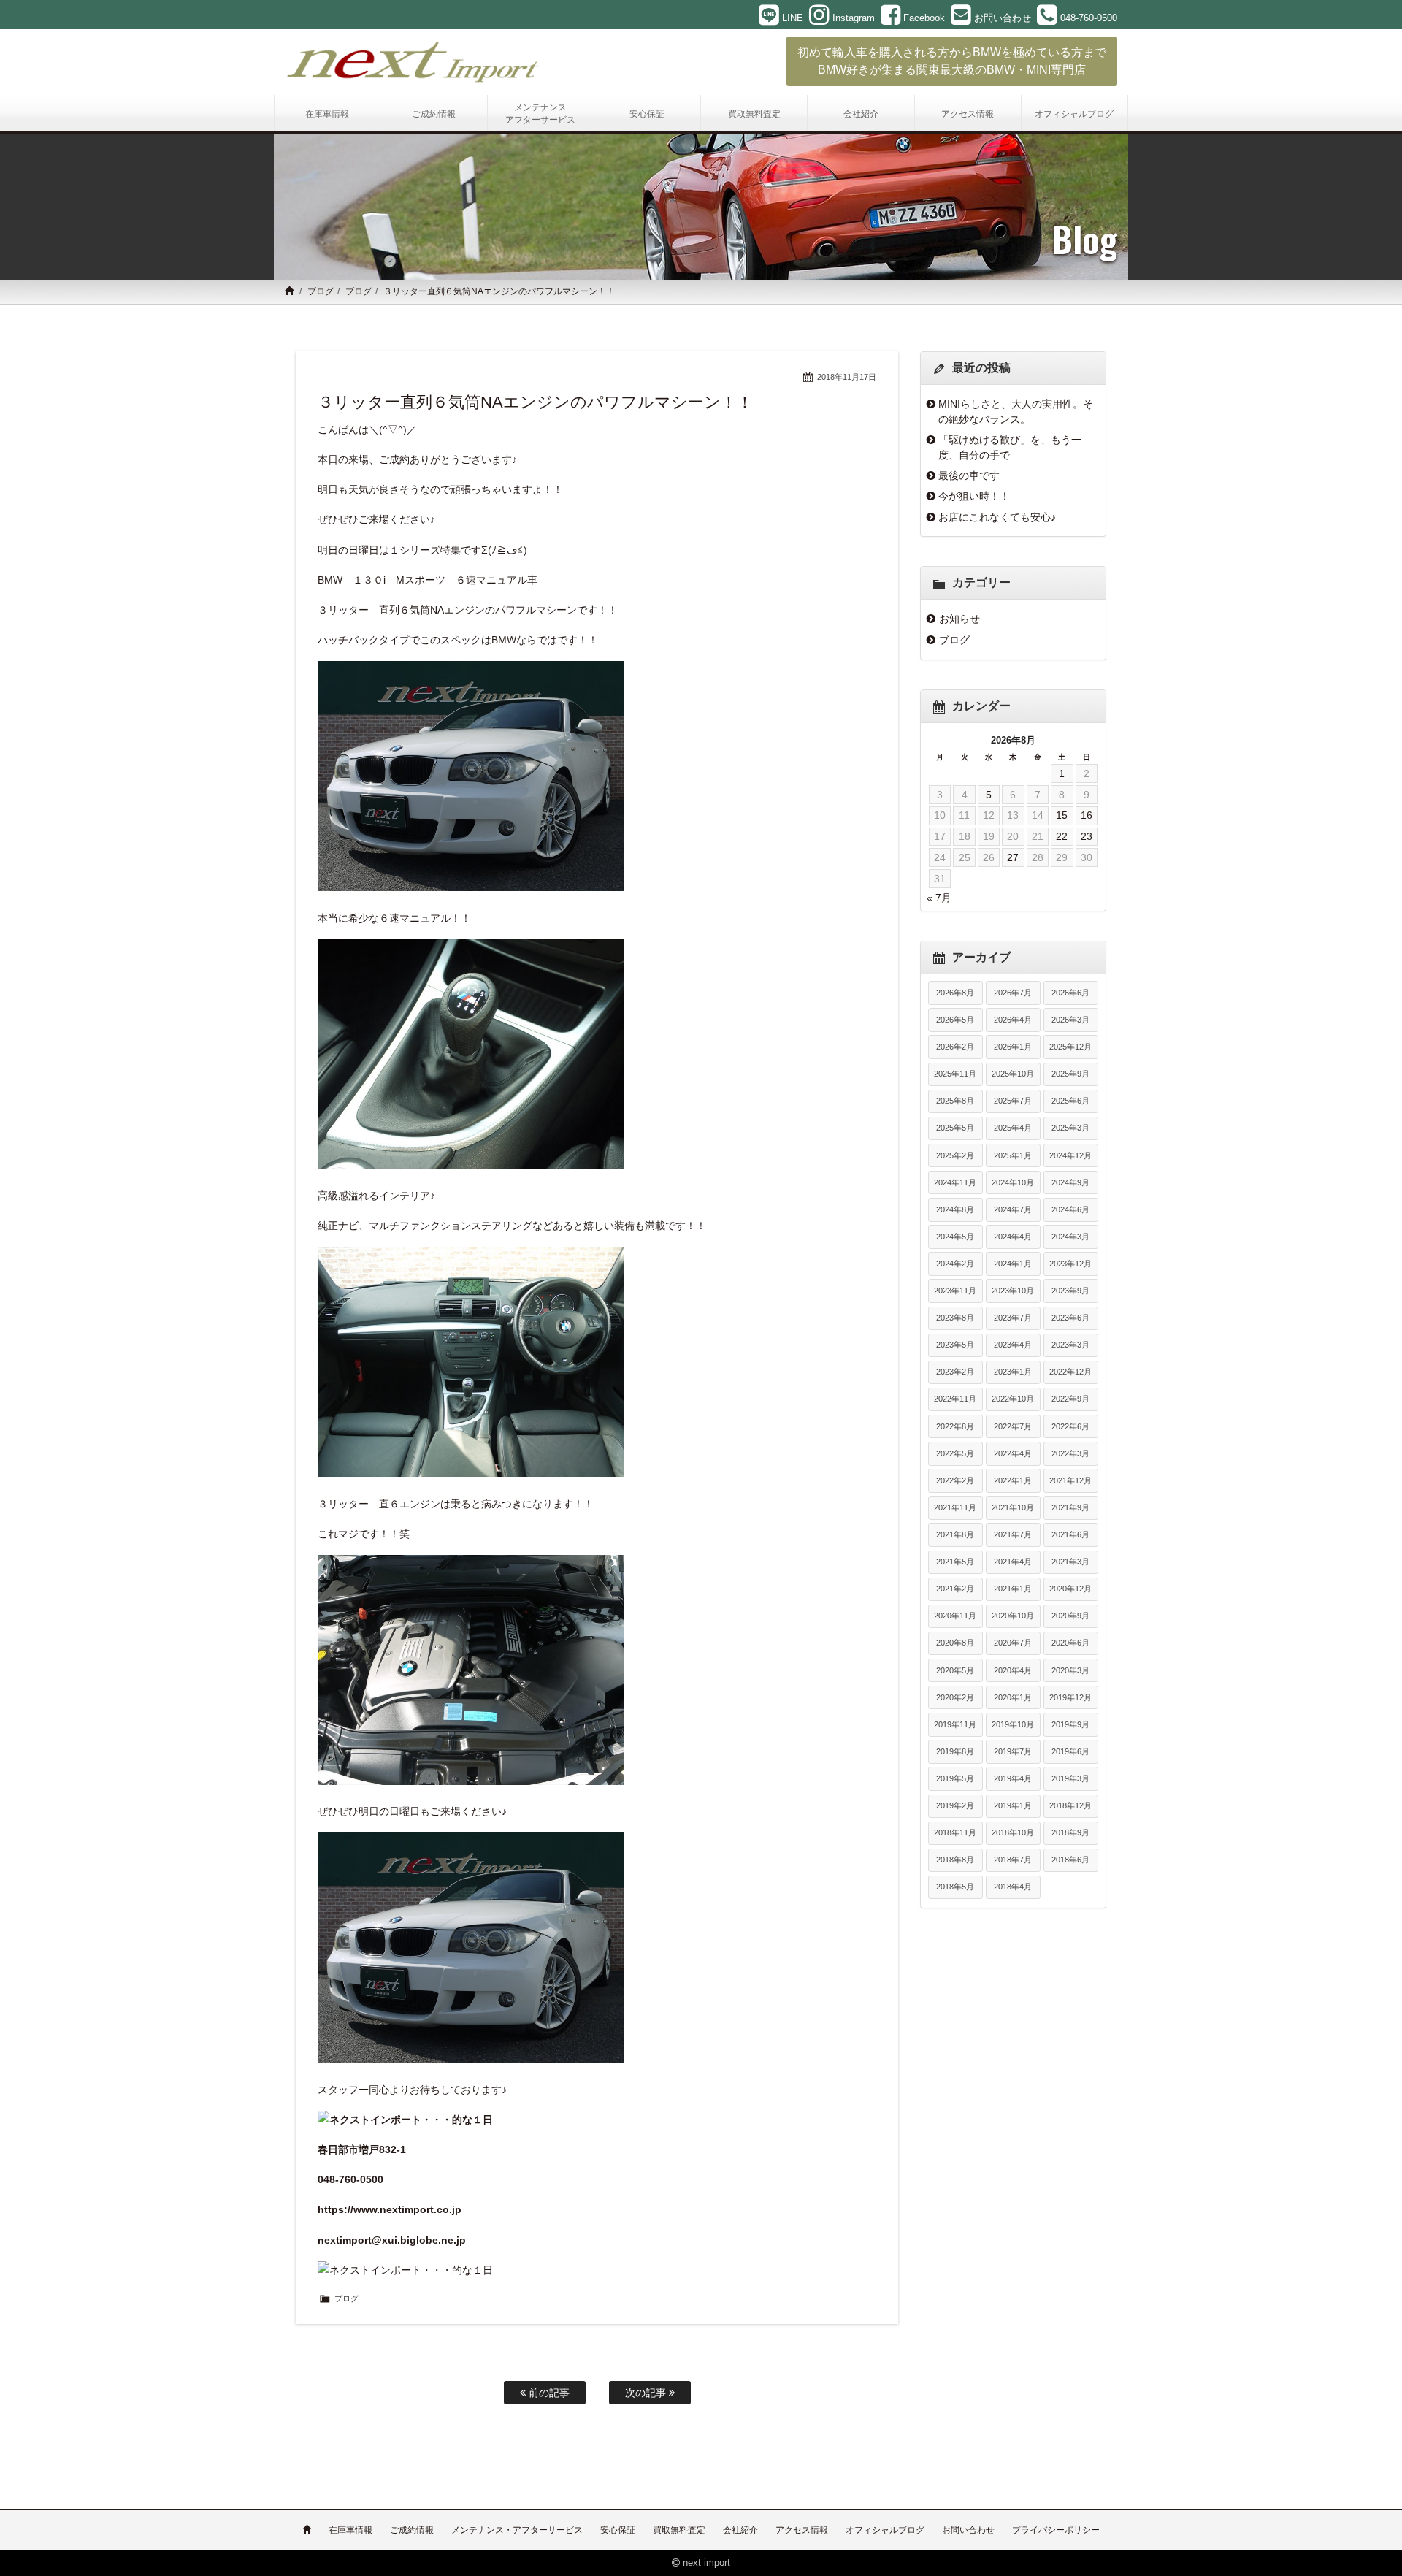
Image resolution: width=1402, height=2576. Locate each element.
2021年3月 (1070, 1562)
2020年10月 (1013, 1616)
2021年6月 (1070, 1534)
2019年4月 (1013, 1778)
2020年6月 (1070, 1643)
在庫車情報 (350, 2530)
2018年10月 (1013, 1832)
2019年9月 (1070, 1724)
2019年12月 (1070, 1697)
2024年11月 (955, 1182)
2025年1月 (1013, 1155)
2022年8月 (955, 1426)
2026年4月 (1013, 1020)
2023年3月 (1070, 1345)
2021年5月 (955, 1562)
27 (1013, 857)
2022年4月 (1013, 1453)
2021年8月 (955, 1534)
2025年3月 (1070, 1128)
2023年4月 (1013, 1345)
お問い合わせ (968, 2530)
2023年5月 (955, 1345)
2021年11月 (955, 1507)
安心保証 (618, 2530)
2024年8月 (955, 1209)
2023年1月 (1013, 1372)
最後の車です (969, 475)
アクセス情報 (802, 2530)
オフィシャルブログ (885, 2530)
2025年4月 (1013, 1128)
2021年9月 (1070, 1507)
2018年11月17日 (847, 377)
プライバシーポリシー (1056, 2530)
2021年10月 (1013, 1507)
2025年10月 (1013, 1074)
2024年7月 (1013, 1209)
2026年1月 (1013, 1047)
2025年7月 (1013, 1101)
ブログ (321, 291)
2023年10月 (1013, 1291)
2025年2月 (955, 1155)
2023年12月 (1070, 1264)
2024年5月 (955, 1237)
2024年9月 (1070, 1182)
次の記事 (647, 2393)
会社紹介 (740, 2530)
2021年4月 (1013, 1562)
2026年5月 (955, 1020)
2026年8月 (955, 993)
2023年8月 (955, 1318)
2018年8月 (955, 1860)
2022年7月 (1013, 1426)
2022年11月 (955, 1399)
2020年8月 (955, 1643)
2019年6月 (1070, 1751)
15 (1062, 815)
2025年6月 (1070, 1101)
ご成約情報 (412, 2530)
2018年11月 (955, 1832)
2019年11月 (955, 1724)
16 (1087, 815)
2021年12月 (1070, 1480)
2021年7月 (1013, 1534)
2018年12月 (1070, 1805)
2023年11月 (955, 1291)
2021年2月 (955, 1589)
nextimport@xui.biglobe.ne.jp (392, 2240)
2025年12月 (1070, 1047)
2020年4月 (1013, 1670)
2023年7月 (1013, 1318)
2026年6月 (1070, 993)
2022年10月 (1013, 1399)
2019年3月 (1070, 1778)
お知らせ (959, 619)
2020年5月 (955, 1670)
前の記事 (548, 2393)
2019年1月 (1013, 1805)
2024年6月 (1070, 1209)
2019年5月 (955, 1778)
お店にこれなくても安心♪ (997, 517)
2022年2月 (955, 1480)
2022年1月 (1013, 1480)
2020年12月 (1070, 1589)
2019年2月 (955, 1805)
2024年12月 (1070, 1155)
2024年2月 (955, 1264)
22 (1062, 836)
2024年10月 (1013, 1182)
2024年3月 (1070, 1237)
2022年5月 (955, 1453)
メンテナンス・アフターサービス (517, 2530)
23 (1087, 836)
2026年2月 (955, 1047)
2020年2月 (955, 1697)
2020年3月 (1070, 1670)
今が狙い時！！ (974, 496)
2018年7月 (1013, 1860)
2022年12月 (1070, 1372)
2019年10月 (1013, 1724)
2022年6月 (1070, 1426)
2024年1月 (1013, 1264)
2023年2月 (955, 1372)
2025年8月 (955, 1101)
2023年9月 (1070, 1291)
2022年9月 (1070, 1399)
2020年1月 (1013, 1697)
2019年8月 (955, 1751)
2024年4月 (1013, 1237)
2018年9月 (1070, 1832)
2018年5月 (955, 1887)
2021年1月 (1013, 1589)
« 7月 (939, 898)
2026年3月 (1070, 1020)
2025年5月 (955, 1128)
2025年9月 (1070, 1074)
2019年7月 (1013, 1751)
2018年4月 (1013, 1887)
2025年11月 (955, 1074)
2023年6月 (1070, 1318)
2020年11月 (955, 1616)
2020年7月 (1013, 1643)
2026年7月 (1013, 993)
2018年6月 (1070, 1860)
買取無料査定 (679, 2530)
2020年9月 (1070, 1616)
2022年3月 (1070, 1453)
